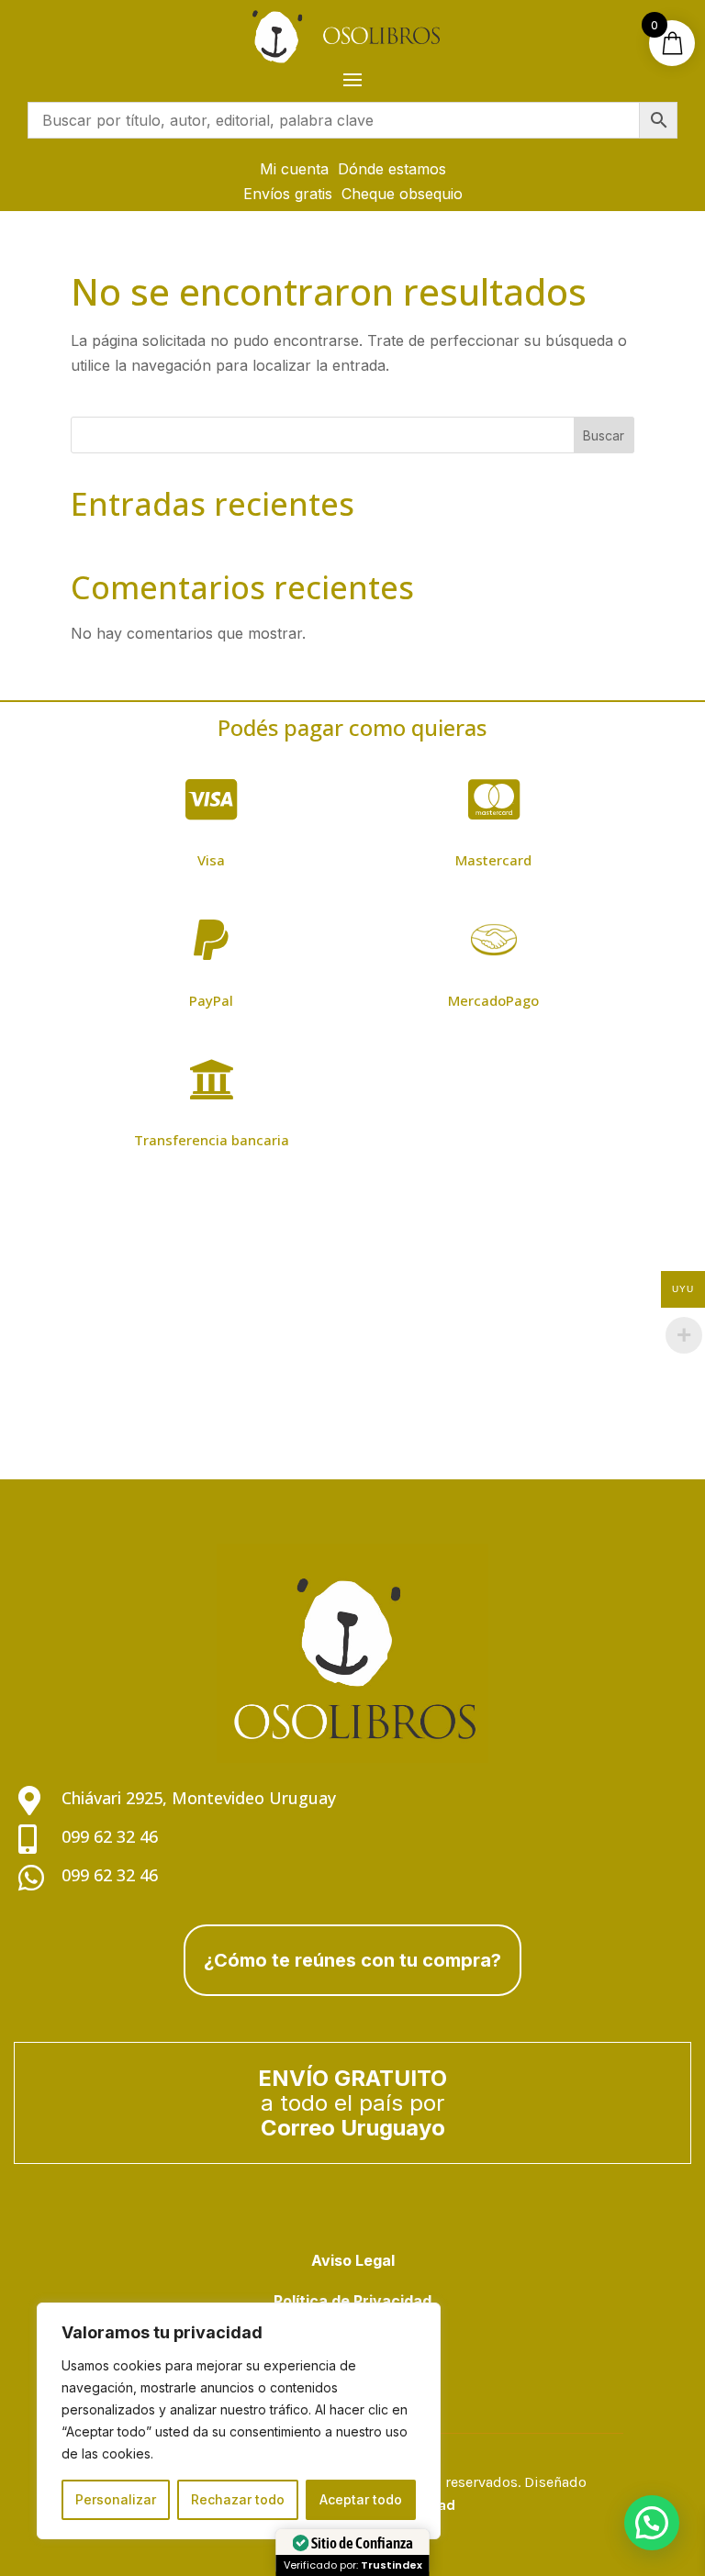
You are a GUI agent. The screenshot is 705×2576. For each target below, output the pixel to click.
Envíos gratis (288, 194)
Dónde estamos (392, 169)
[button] (652, 2523)
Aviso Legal (353, 2260)
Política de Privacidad (352, 2301)
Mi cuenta (294, 169)
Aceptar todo (361, 2499)
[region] (239, 2421)
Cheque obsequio (402, 194)
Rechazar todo (238, 2499)
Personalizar (116, 2499)
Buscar (604, 435)
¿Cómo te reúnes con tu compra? (352, 1960)
